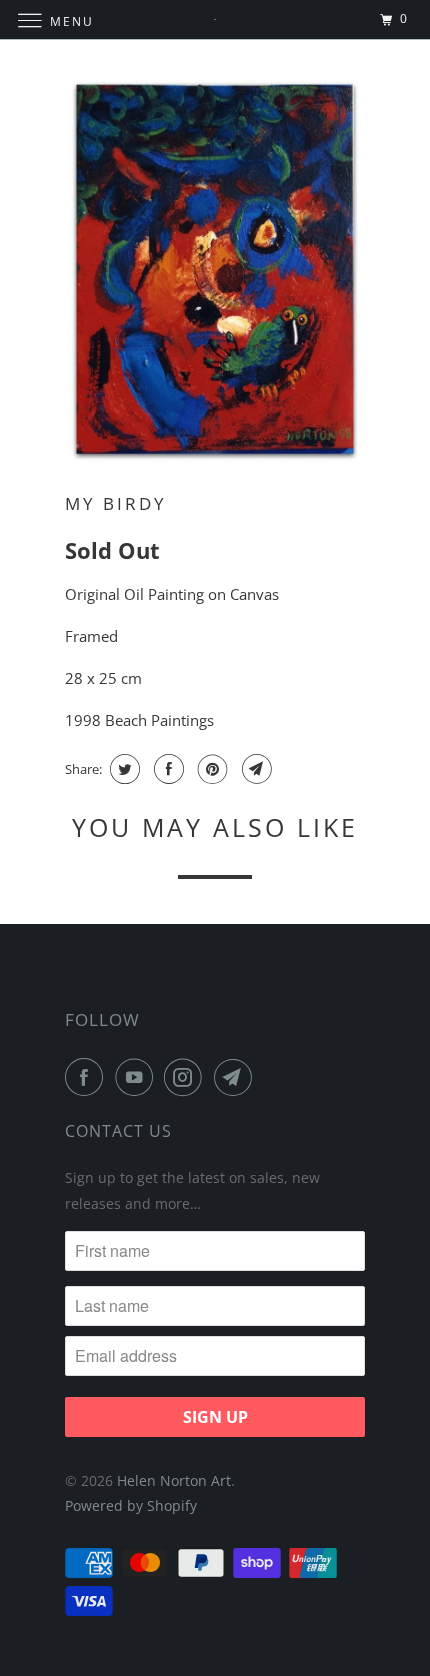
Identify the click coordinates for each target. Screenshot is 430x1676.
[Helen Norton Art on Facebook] (88, 1077)
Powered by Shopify (131, 1505)
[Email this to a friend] (254, 769)
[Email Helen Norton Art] (237, 1077)
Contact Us (118, 1131)
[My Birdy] (215, 271)
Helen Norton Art (174, 1480)
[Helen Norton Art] (215, 19)
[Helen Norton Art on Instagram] (187, 1077)
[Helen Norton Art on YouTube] (138, 1077)
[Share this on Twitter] (122, 769)
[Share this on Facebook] (166, 769)
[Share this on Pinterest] (210, 769)
